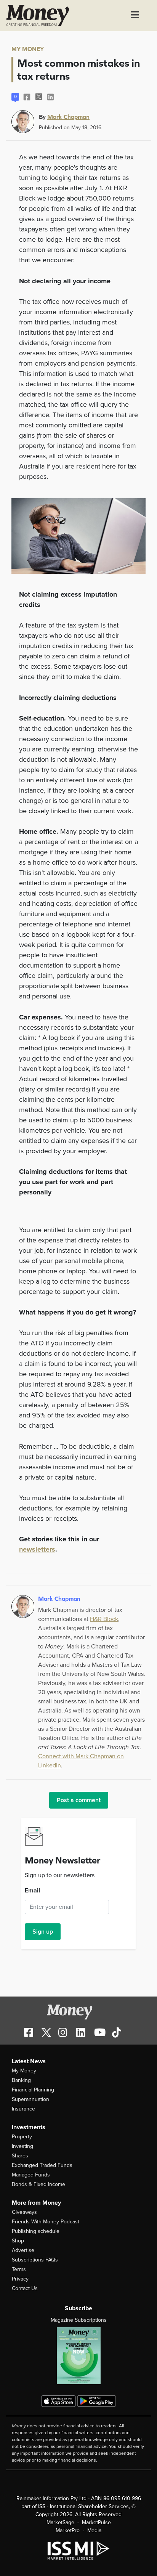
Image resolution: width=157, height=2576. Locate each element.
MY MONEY (28, 49)
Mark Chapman (68, 117)
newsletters (37, 1549)
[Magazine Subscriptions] (78, 2356)
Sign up (43, 1932)
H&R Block (104, 1619)
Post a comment (79, 1800)
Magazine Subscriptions (79, 2320)
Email (32, 1891)
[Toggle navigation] (135, 16)
